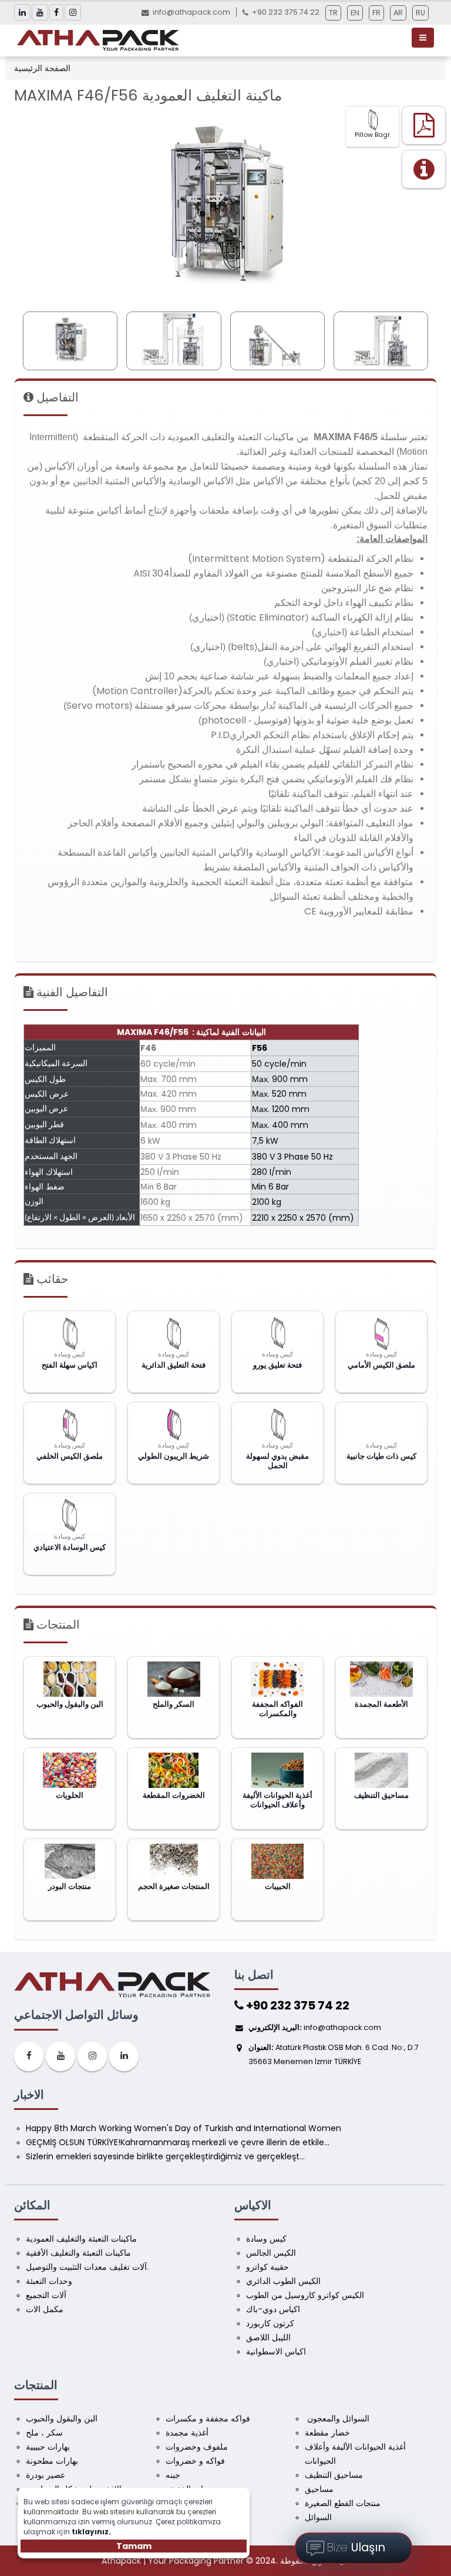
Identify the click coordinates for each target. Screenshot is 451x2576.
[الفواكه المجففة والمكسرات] (277, 1679)
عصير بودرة (46, 2475)
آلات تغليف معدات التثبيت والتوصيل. (87, 2267)
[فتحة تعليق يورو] (277, 1334)
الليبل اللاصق (268, 2337)
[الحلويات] (70, 1770)
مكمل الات (45, 2309)
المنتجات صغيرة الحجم (174, 1887)
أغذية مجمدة (187, 2433)
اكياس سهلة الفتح (70, 1365)
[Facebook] (29, 2056)
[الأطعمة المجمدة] (381, 1679)
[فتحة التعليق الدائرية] (174, 1334)
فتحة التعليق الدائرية (174, 1365)
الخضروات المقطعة (174, 1796)
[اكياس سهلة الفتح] (70, 1334)
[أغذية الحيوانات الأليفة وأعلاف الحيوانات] (277, 1770)
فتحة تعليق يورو (277, 1365)
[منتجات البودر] (70, 1861)
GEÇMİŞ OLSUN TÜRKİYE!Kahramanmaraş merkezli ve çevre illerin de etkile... (178, 2142)
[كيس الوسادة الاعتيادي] (70, 1516)
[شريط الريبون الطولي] (174, 1425)
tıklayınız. (91, 2532)
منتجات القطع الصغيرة (343, 2503)
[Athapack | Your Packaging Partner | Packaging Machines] (100, 40)
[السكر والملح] (174, 1679)
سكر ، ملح (44, 2433)
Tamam (134, 2546)
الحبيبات (278, 1887)
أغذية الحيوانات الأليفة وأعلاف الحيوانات (277, 1800)
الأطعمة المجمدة (381, 1704)
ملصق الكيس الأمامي (381, 1365)
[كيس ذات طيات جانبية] (381, 1425)
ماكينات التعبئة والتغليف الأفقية (78, 2253)
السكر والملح (174, 1704)
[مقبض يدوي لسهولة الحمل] (277, 1425)
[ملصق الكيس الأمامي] (381, 1334)
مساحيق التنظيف (381, 1796)
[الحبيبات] (277, 1861)
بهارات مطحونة (52, 2461)
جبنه (173, 2475)
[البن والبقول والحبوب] (70, 1679)
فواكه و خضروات (195, 2461)
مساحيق (319, 2489)
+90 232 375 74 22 (297, 2005)
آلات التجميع (46, 2295)
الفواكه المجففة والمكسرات (277, 1709)
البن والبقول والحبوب (70, 1704)
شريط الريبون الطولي (174, 1456)
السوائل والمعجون (337, 2418)
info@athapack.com (191, 12)
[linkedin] (124, 2056)
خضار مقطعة (327, 2433)
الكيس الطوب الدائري (283, 2281)
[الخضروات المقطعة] (174, 1770)
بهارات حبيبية (48, 2447)
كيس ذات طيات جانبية (381, 1456)
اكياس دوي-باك (273, 2309)
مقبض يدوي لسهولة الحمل (277, 1461)
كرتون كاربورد (270, 2323)
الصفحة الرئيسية (42, 68)
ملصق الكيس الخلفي (70, 1456)
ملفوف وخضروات (197, 2447)
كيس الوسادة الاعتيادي (70, 1547)
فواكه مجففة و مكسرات (208, 2418)
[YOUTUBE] (60, 2056)
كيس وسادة (266, 2239)
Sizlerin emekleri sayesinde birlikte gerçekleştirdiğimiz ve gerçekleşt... (165, 2156)
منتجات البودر (70, 1887)
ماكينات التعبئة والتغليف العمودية (81, 2239)
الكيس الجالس (271, 2253)
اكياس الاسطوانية (276, 2351)
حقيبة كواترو (267, 2267)
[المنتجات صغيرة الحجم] (174, 1861)
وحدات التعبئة (49, 2281)
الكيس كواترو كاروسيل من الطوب (305, 2295)
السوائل (318, 2517)
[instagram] (92, 2056)
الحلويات (70, 1796)
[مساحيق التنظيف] (381, 1770)
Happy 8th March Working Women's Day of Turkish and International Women (184, 2128)
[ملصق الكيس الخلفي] (70, 1425)
